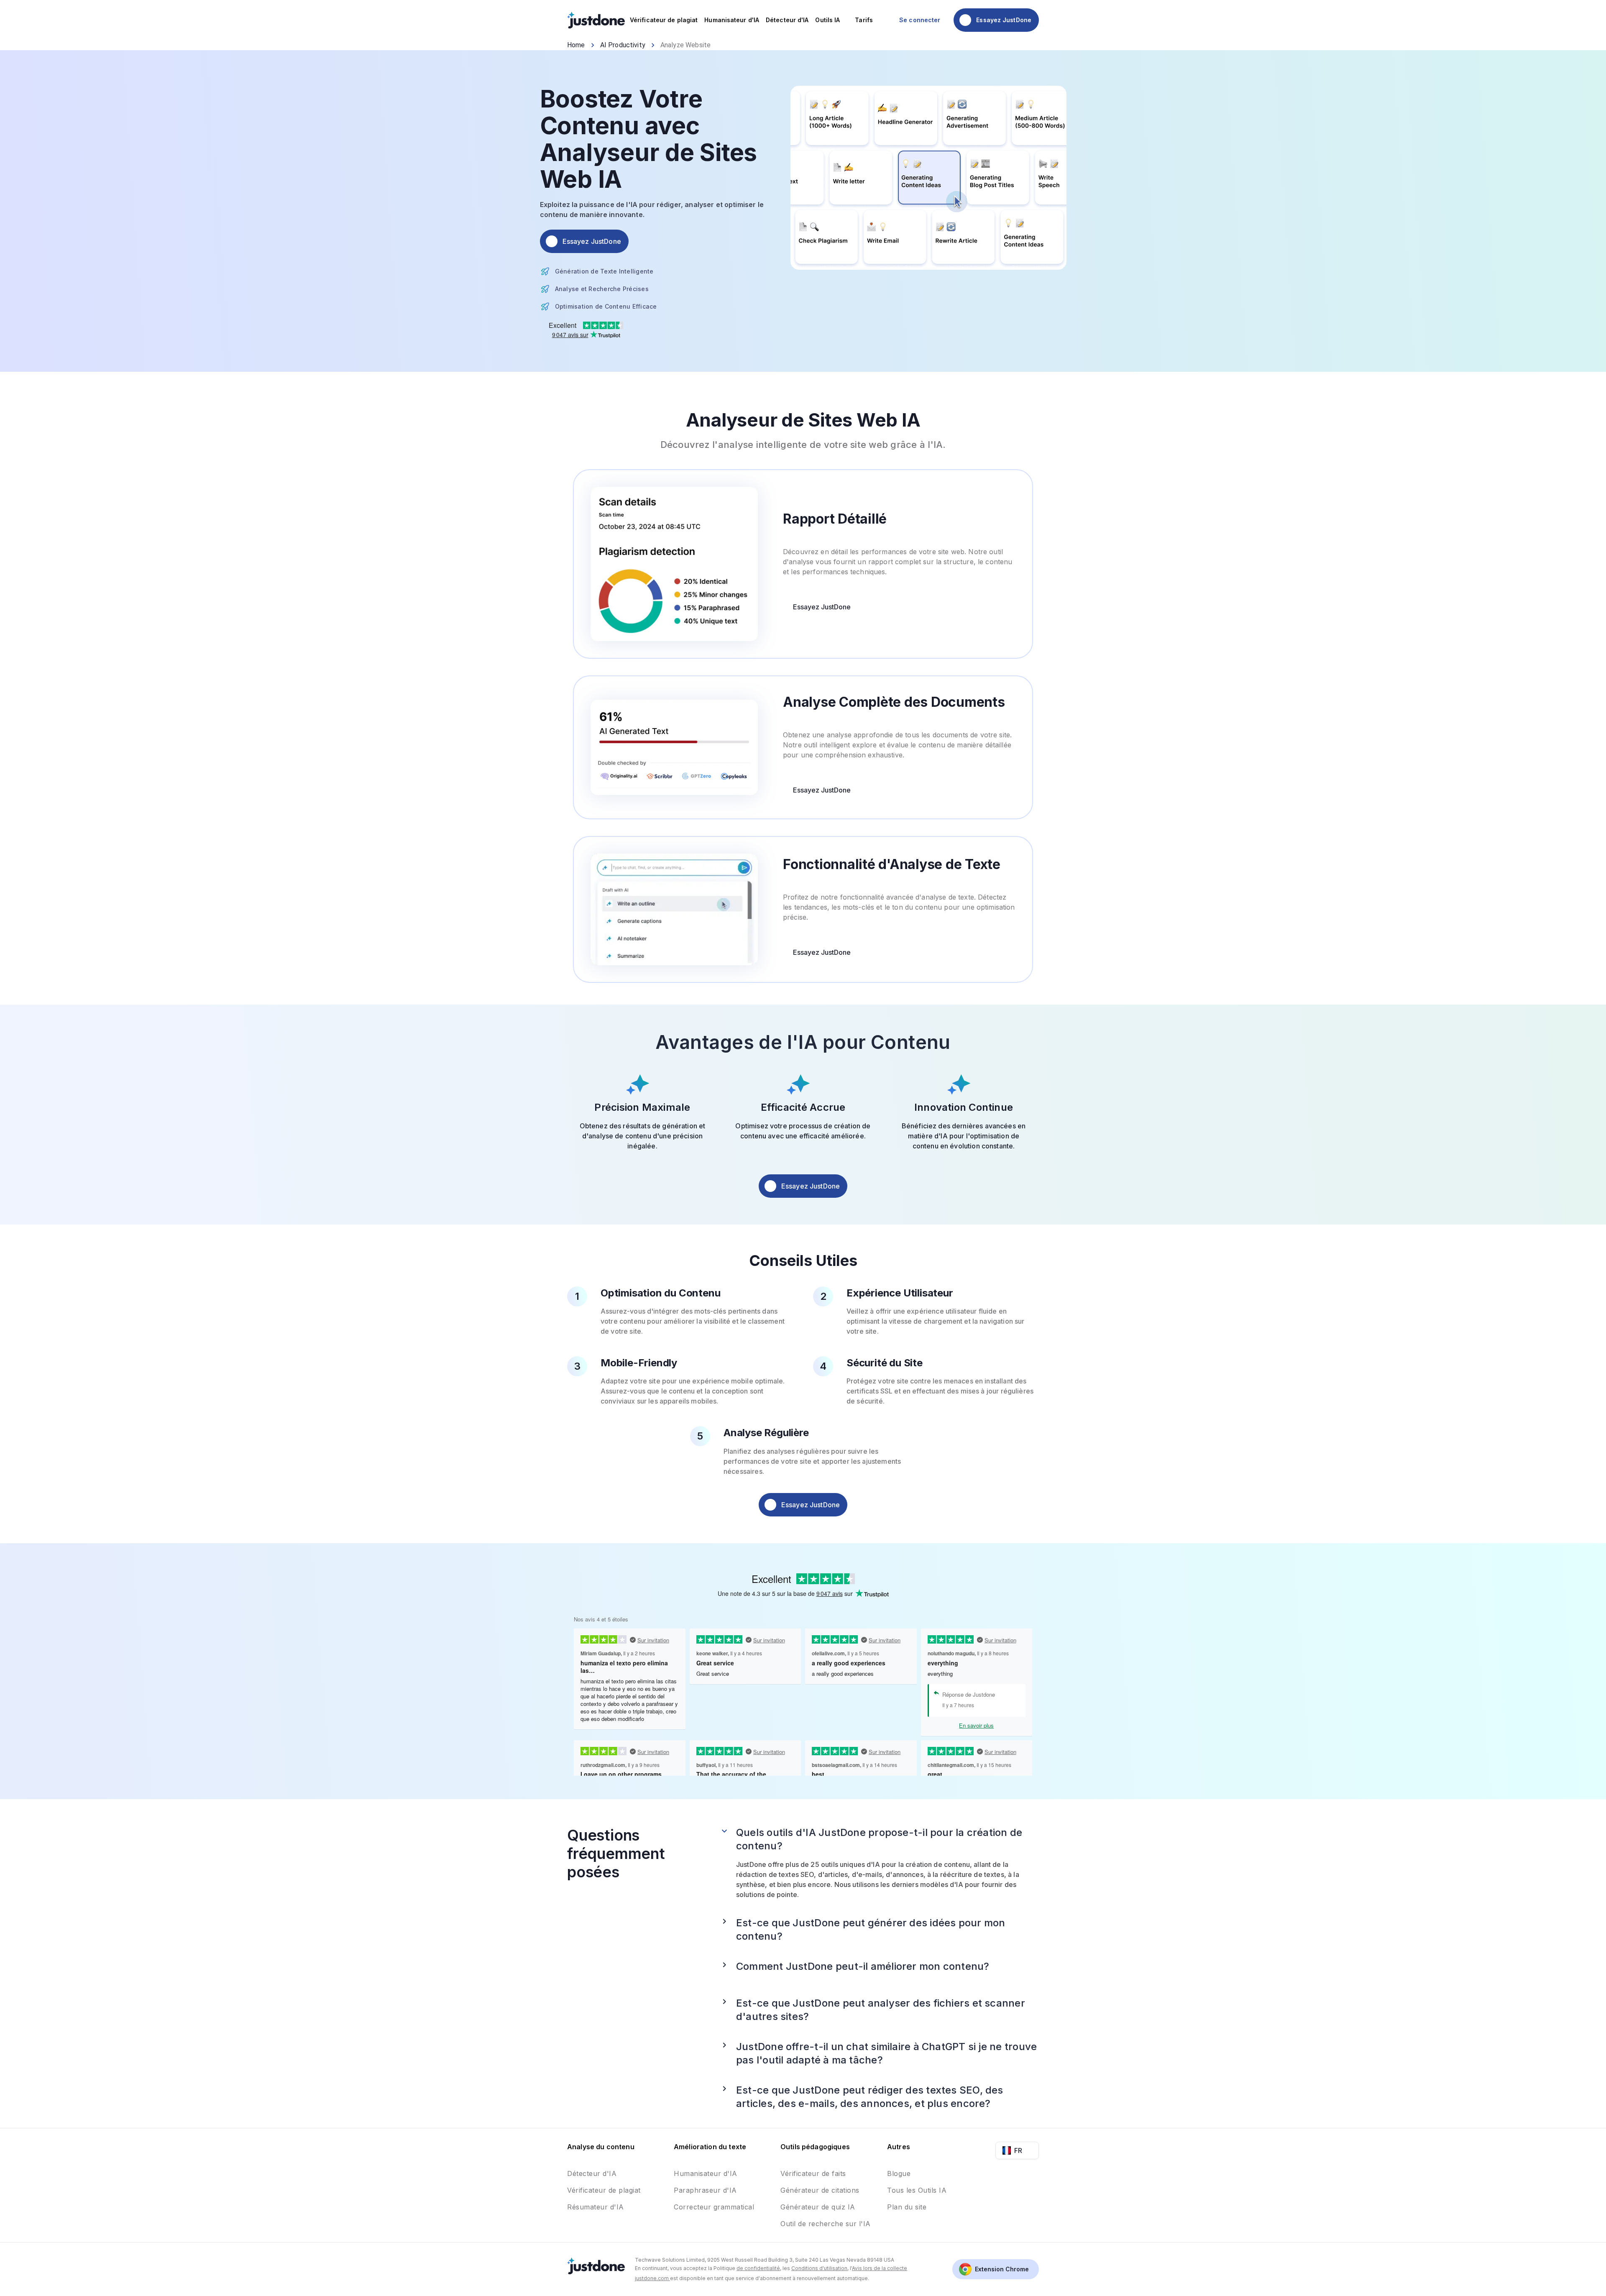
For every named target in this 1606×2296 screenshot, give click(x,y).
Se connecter (920, 20)
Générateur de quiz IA (818, 2207)
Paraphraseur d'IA (705, 2190)
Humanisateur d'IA (706, 2173)
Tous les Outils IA (917, 2190)
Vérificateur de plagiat (604, 2190)
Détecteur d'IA (592, 2173)
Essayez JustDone (822, 607)
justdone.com (652, 2278)
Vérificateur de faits (813, 2173)
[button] (879, 1839)
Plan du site (907, 2207)
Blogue (899, 2173)
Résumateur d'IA (596, 2207)
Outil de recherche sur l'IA (826, 2224)
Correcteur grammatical (714, 2207)
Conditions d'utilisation (819, 2268)
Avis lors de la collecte (880, 2268)
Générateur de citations (820, 2190)
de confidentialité (758, 2268)
